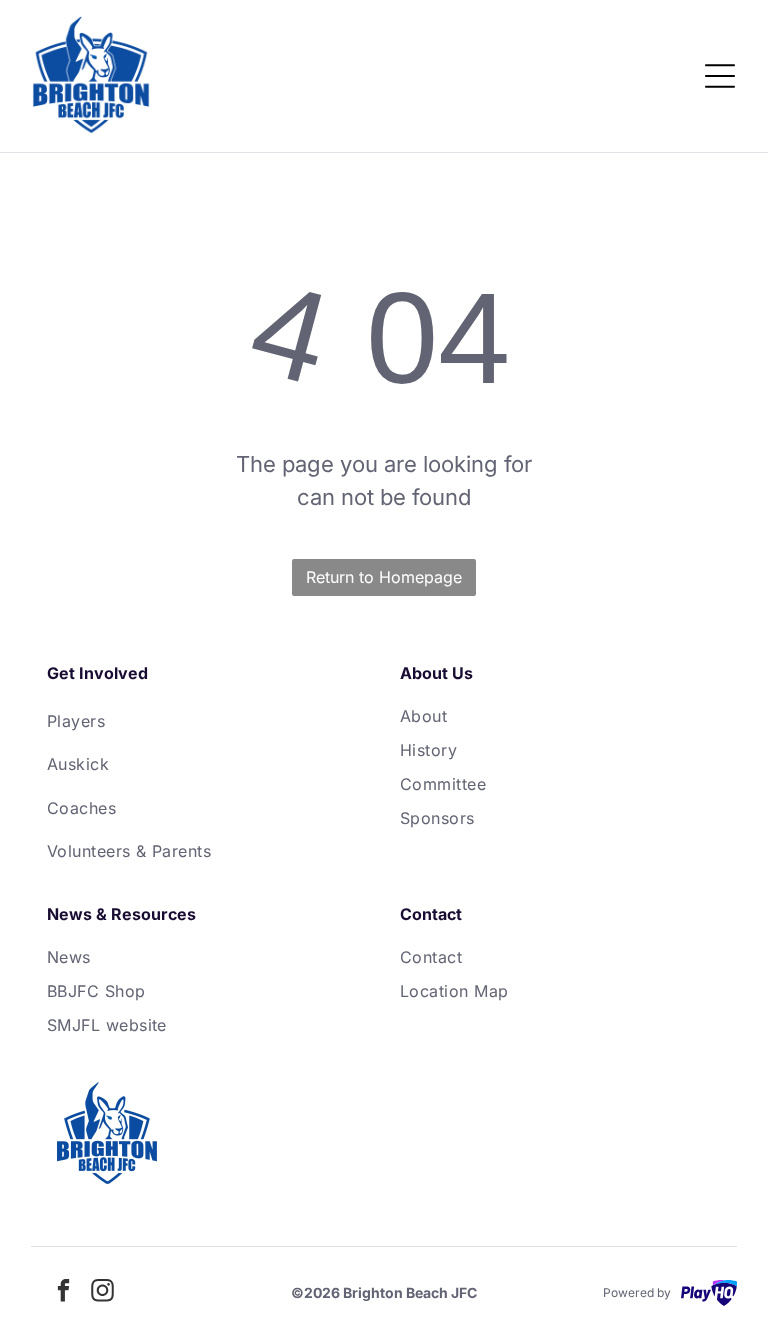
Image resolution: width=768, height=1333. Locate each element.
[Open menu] (720, 76)
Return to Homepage (384, 577)
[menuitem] (207, 720)
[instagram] (103, 1292)
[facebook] (64, 1292)
